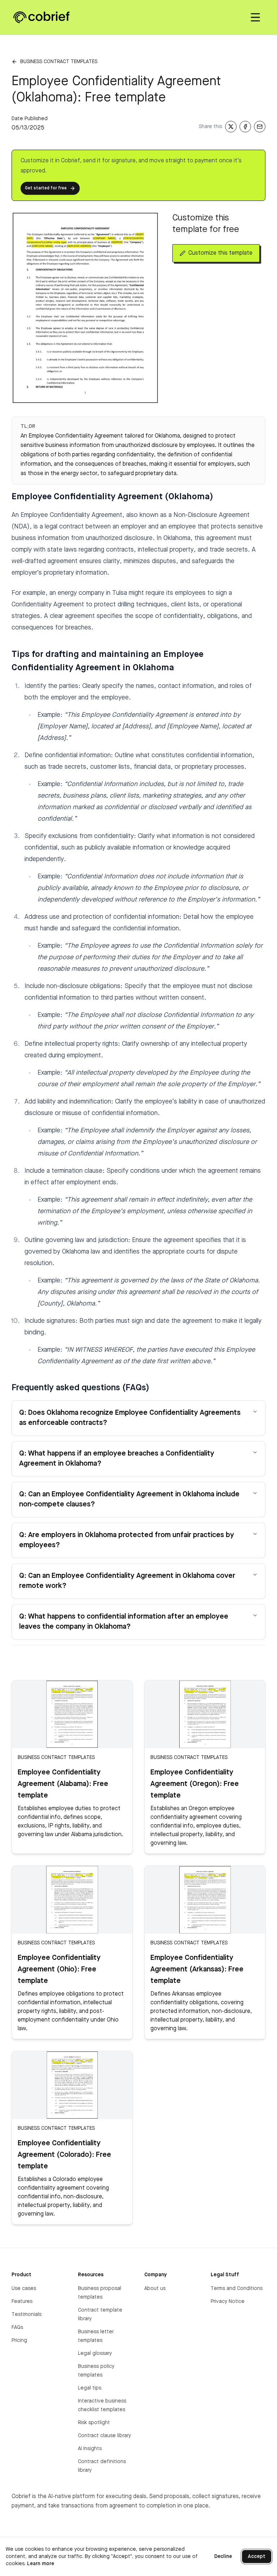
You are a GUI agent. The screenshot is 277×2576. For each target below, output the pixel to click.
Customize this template (220, 253)
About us (155, 2288)
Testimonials (27, 2314)
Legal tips (90, 2388)
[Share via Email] (260, 127)
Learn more (41, 2564)
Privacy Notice (228, 2301)
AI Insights (90, 2449)
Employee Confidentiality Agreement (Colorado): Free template (64, 2155)
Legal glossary (95, 2353)
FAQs (17, 2327)
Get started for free (46, 188)
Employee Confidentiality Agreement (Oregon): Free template (195, 1784)
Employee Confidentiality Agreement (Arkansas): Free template (197, 1970)
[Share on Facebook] (245, 127)
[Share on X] (231, 127)
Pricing (19, 2340)
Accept (257, 2557)
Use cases (24, 2288)
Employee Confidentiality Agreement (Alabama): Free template (63, 1784)
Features (22, 2301)
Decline (223, 2557)
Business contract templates (59, 62)
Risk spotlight (94, 2423)
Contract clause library (104, 2436)
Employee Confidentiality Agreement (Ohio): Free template (59, 1970)
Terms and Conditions (237, 2288)
